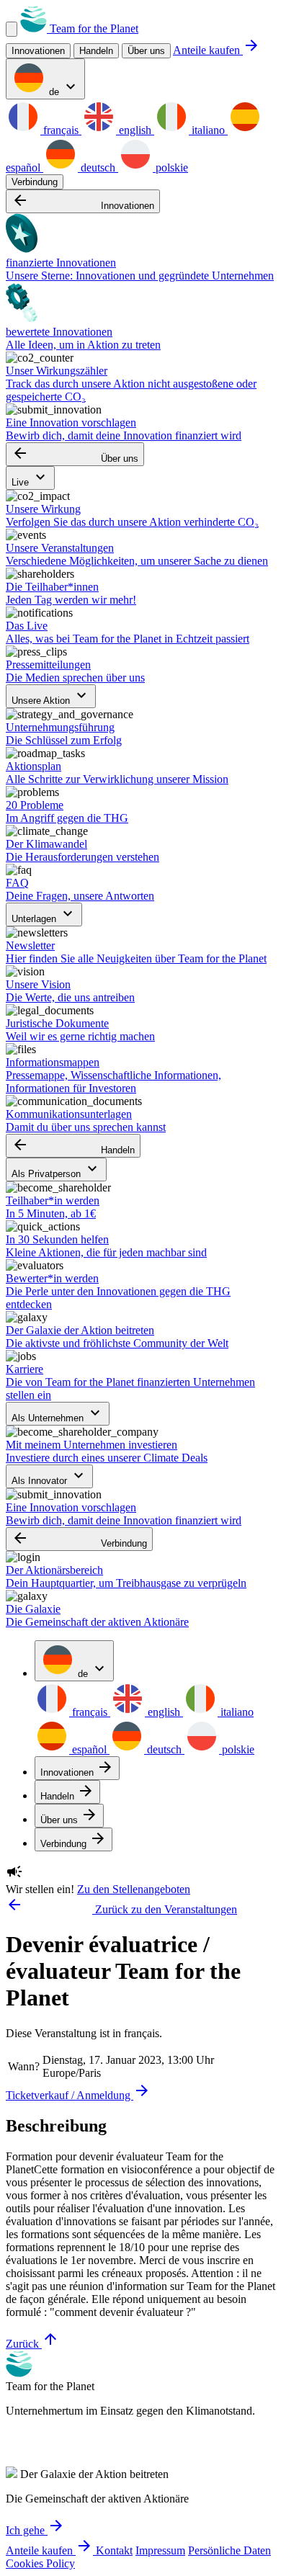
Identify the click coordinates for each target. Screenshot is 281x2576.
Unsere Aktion (51, 696)
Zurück (32, 2344)
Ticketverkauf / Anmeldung (78, 2095)
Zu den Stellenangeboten (134, 1889)
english (135, 130)
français (61, 130)
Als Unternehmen (58, 1414)
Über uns (146, 51)
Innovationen (83, 201)
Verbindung (35, 182)
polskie (170, 167)
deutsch (98, 167)
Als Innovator (49, 1476)
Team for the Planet (93, 28)
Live (30, 478)
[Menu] (12, 29)
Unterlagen (44, 914)
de (63, 88)
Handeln (73, 1146)
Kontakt (114, 2550)
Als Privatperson (56, 1170)
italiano (208, 130)
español (89, 1749)
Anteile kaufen (217, 50)
